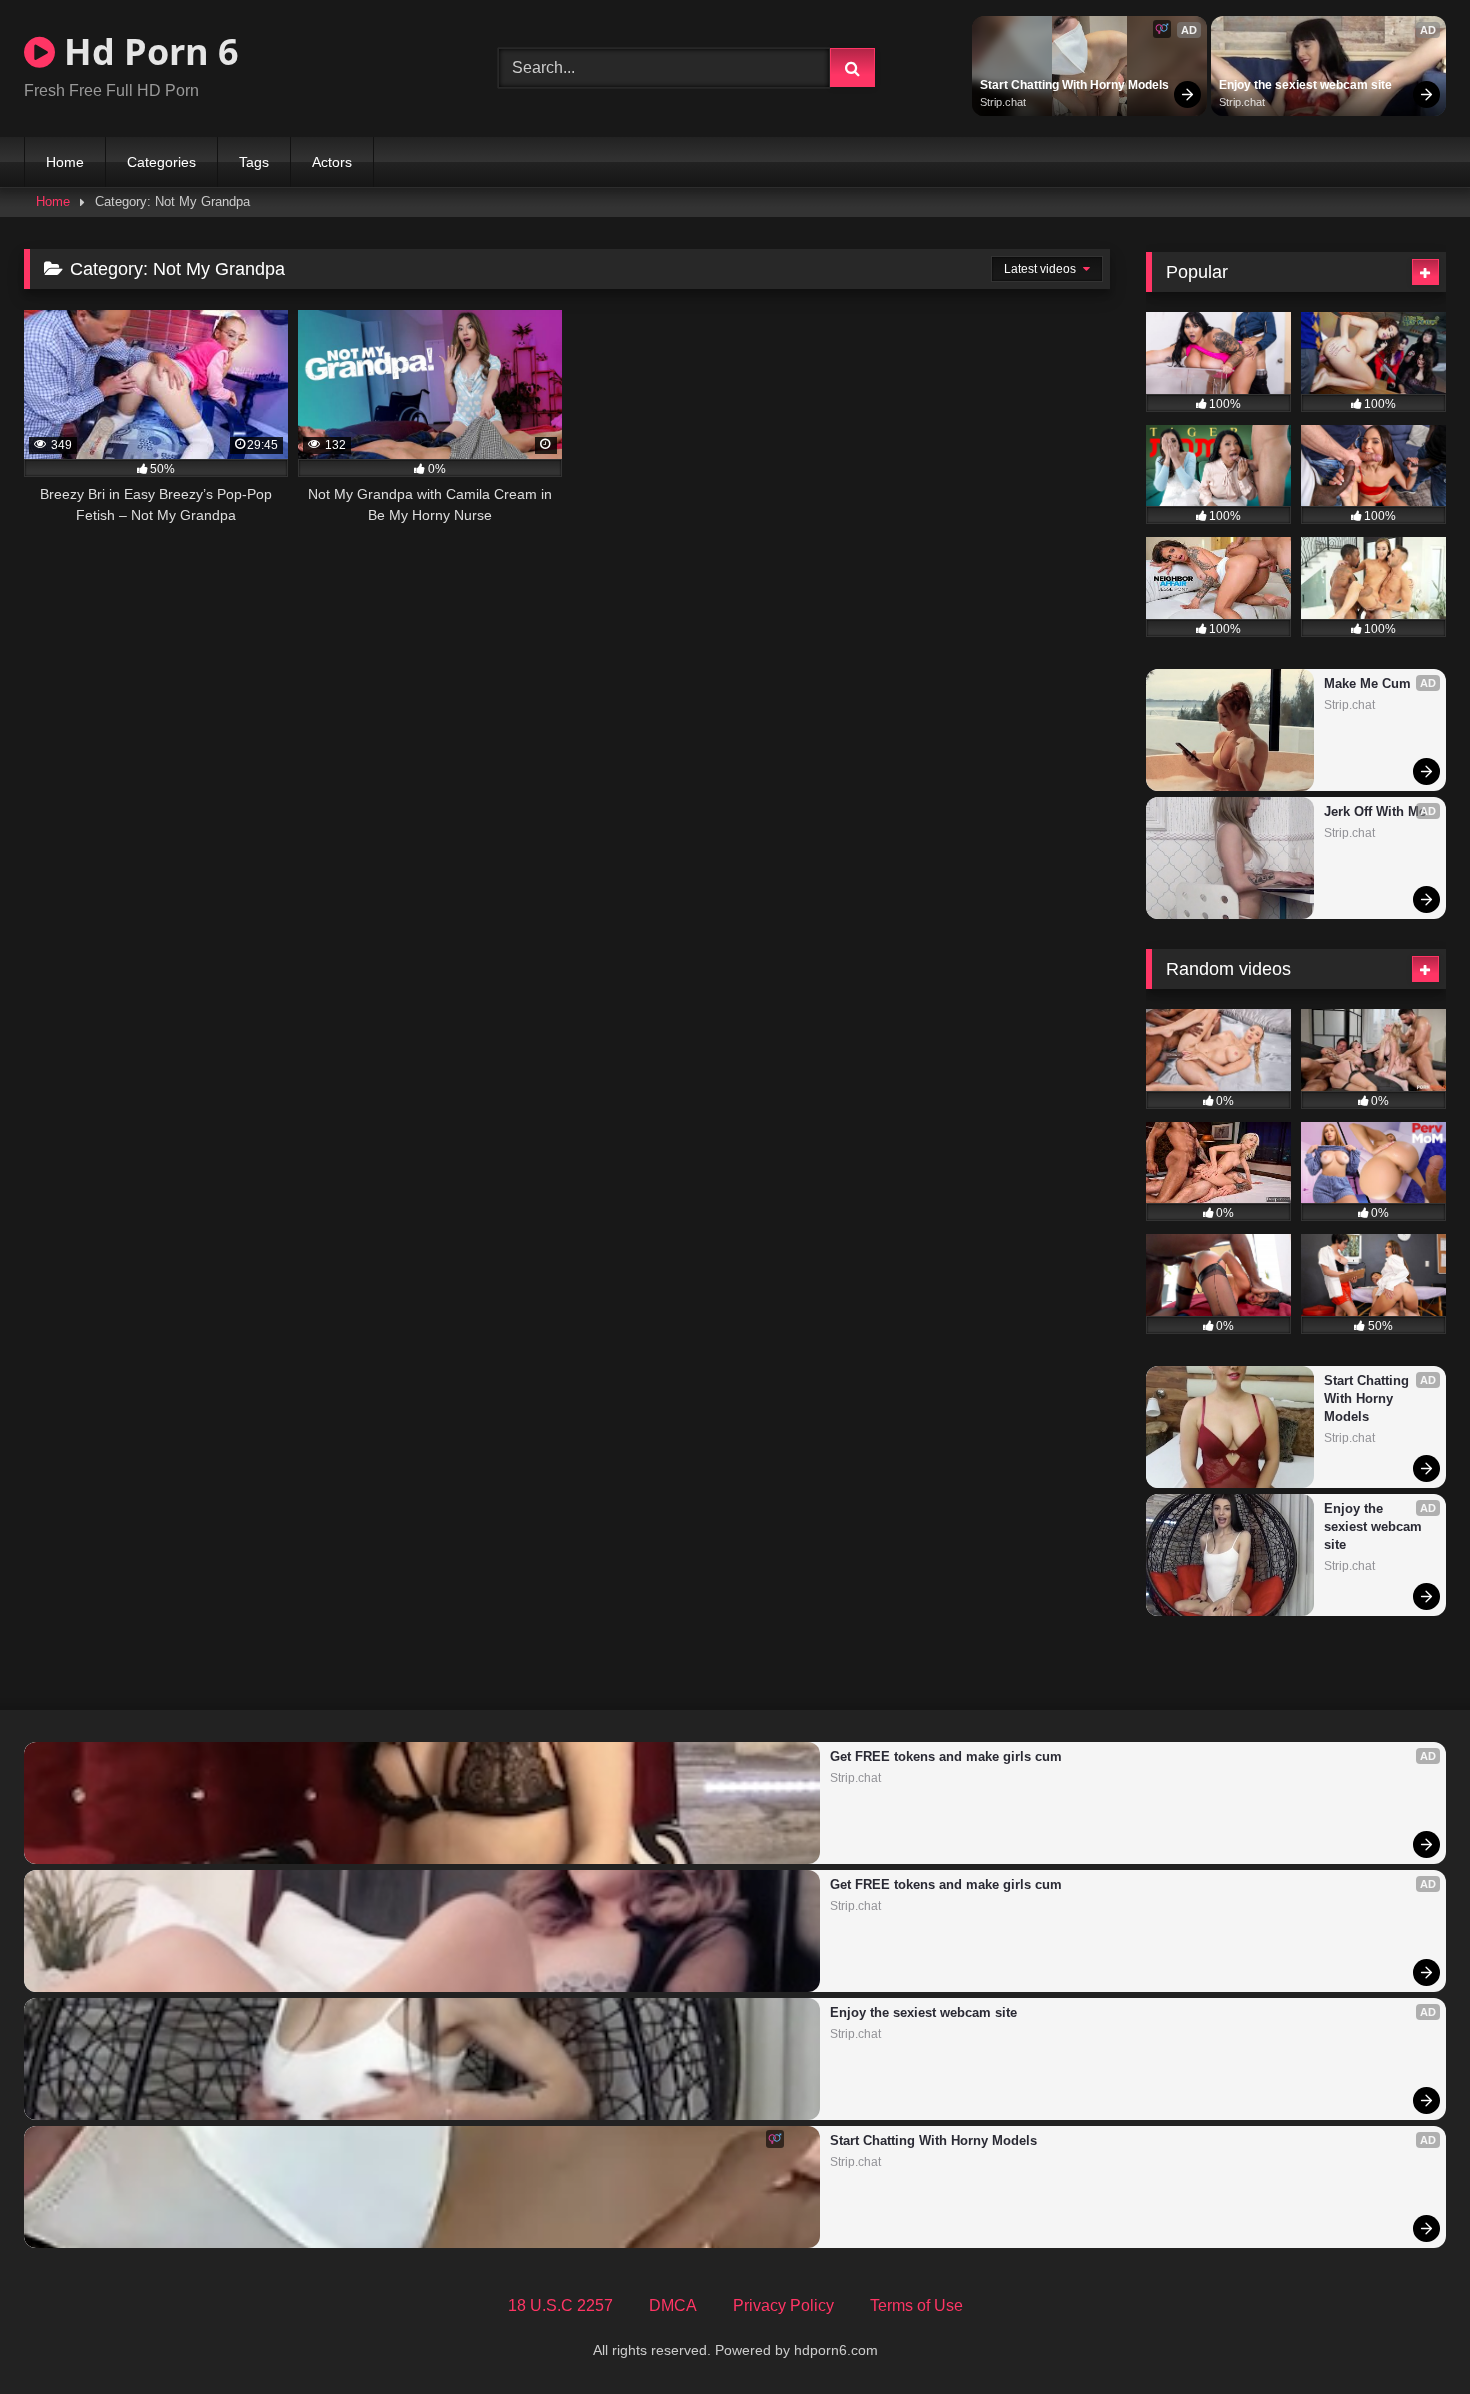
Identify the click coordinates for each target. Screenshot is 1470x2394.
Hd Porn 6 (147, 51)
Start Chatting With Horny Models (1074, 85)
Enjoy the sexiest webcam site (1305, 85)
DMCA (673, 2305)
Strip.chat (1003, 102)
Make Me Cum (1367, 683)
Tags (254, 162)
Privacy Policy (783, 2305)
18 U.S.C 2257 (560, 2305)
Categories (161, 162)
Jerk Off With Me (1375, 811)
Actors (332, 162)
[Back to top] (1408, 2334)
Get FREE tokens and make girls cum (946, 1756)
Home (65, 162)
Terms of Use (916, 2305)
